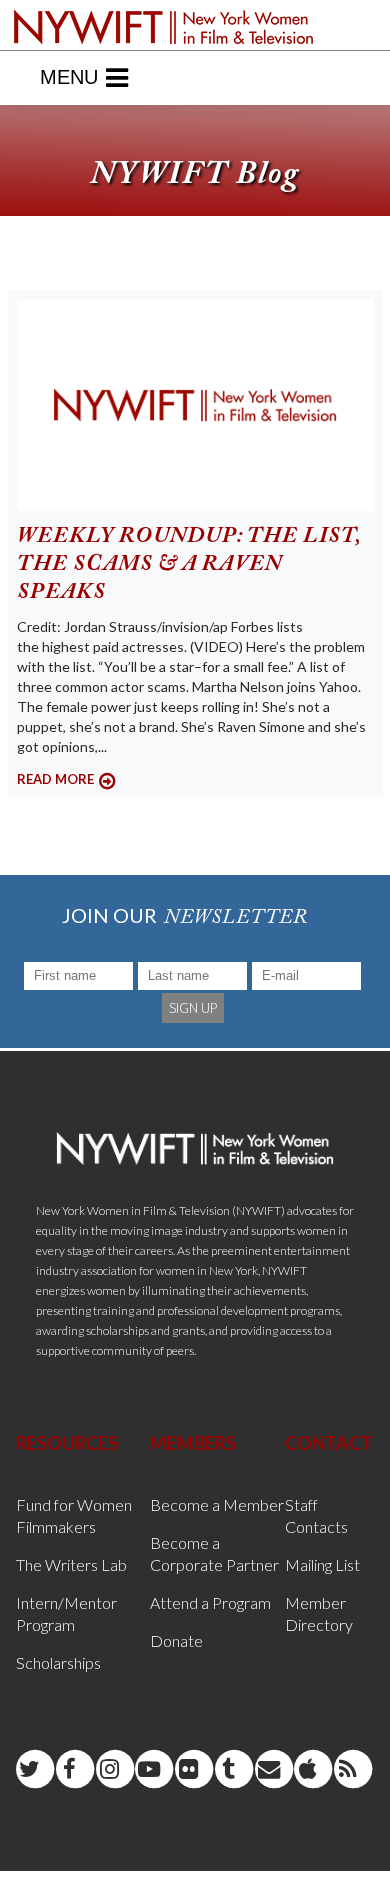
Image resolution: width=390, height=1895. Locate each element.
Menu (69, 77)
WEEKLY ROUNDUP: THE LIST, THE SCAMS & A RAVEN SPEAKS (189, 565)
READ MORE (55, 779)
